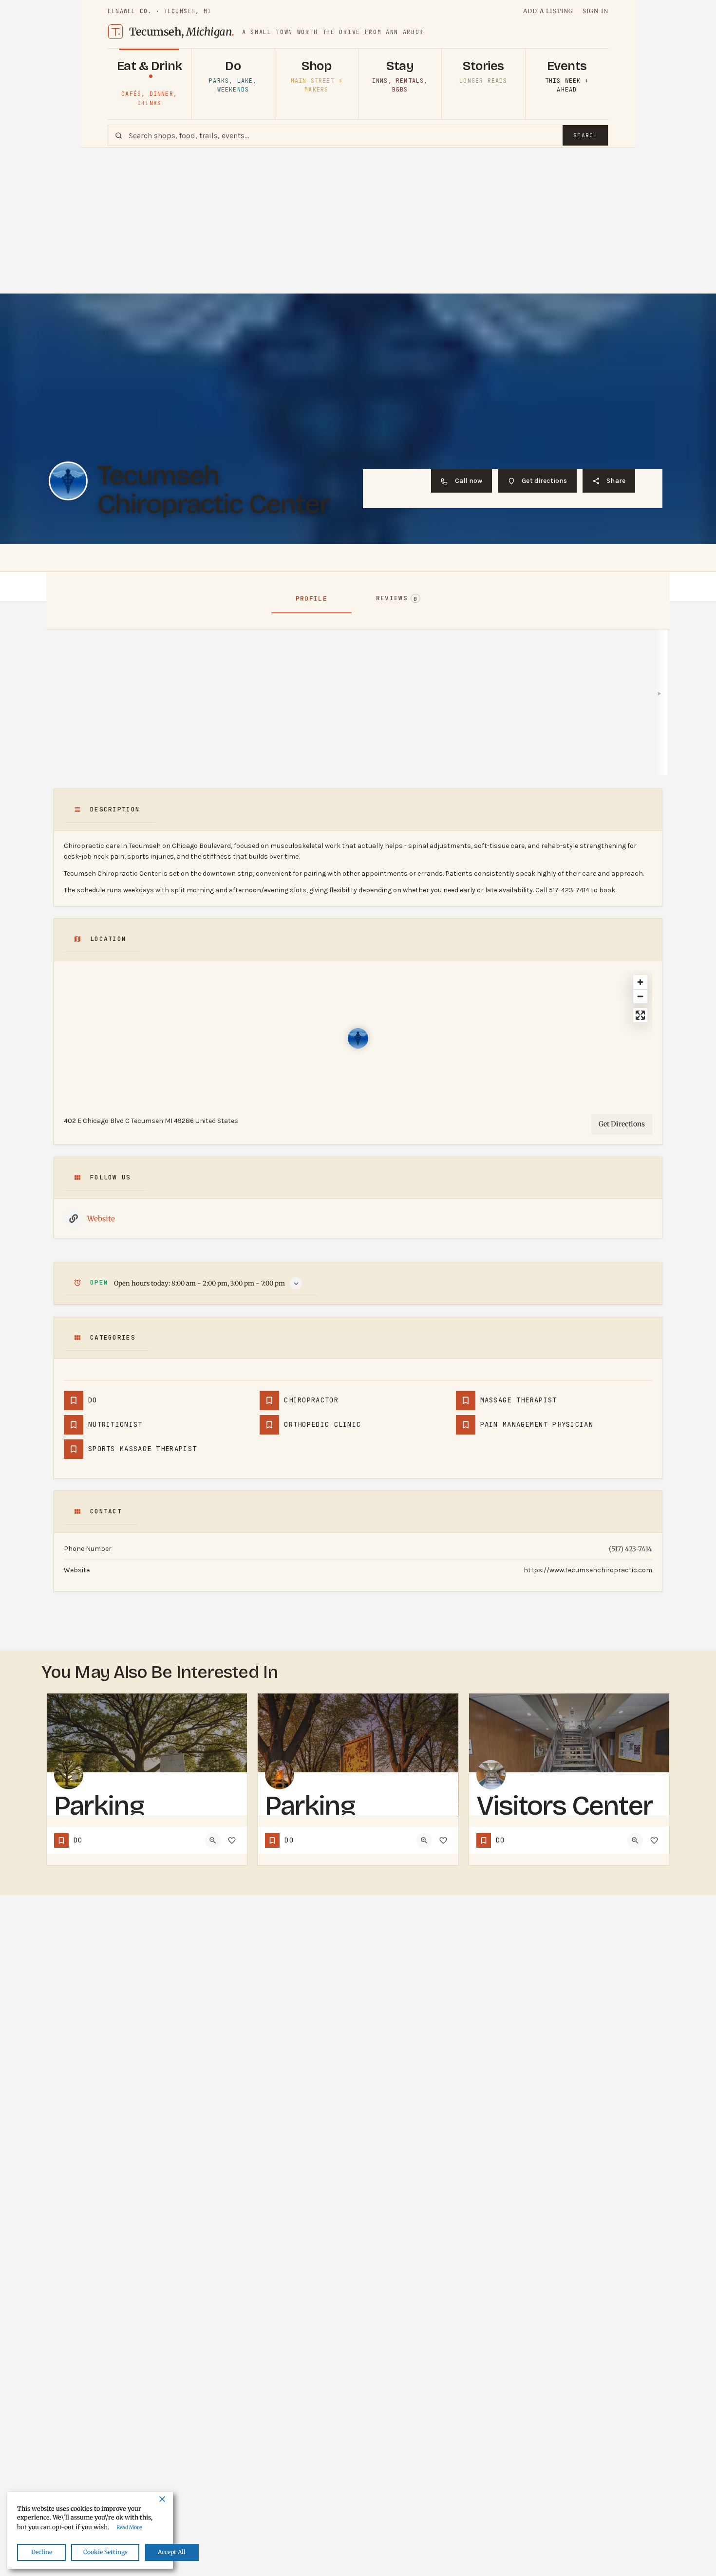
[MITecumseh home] (115, 32)
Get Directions (622, 1124)
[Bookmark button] (232, 1840)
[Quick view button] (213, 1840)
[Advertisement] (358, 221)
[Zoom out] (640, 996)
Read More (129, 2528)
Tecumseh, (182, 32)
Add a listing (548, 11)
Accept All (172, 2552)
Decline (42, 2552)
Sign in (595, 11)
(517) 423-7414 (631, 1549)
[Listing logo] (68, 481)
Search (585, 135)
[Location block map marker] (358, 1038)
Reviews (397, 598)
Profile (311, 598)
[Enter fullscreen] (640, 1015)
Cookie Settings (105, 2552)
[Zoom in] (640, 982)
